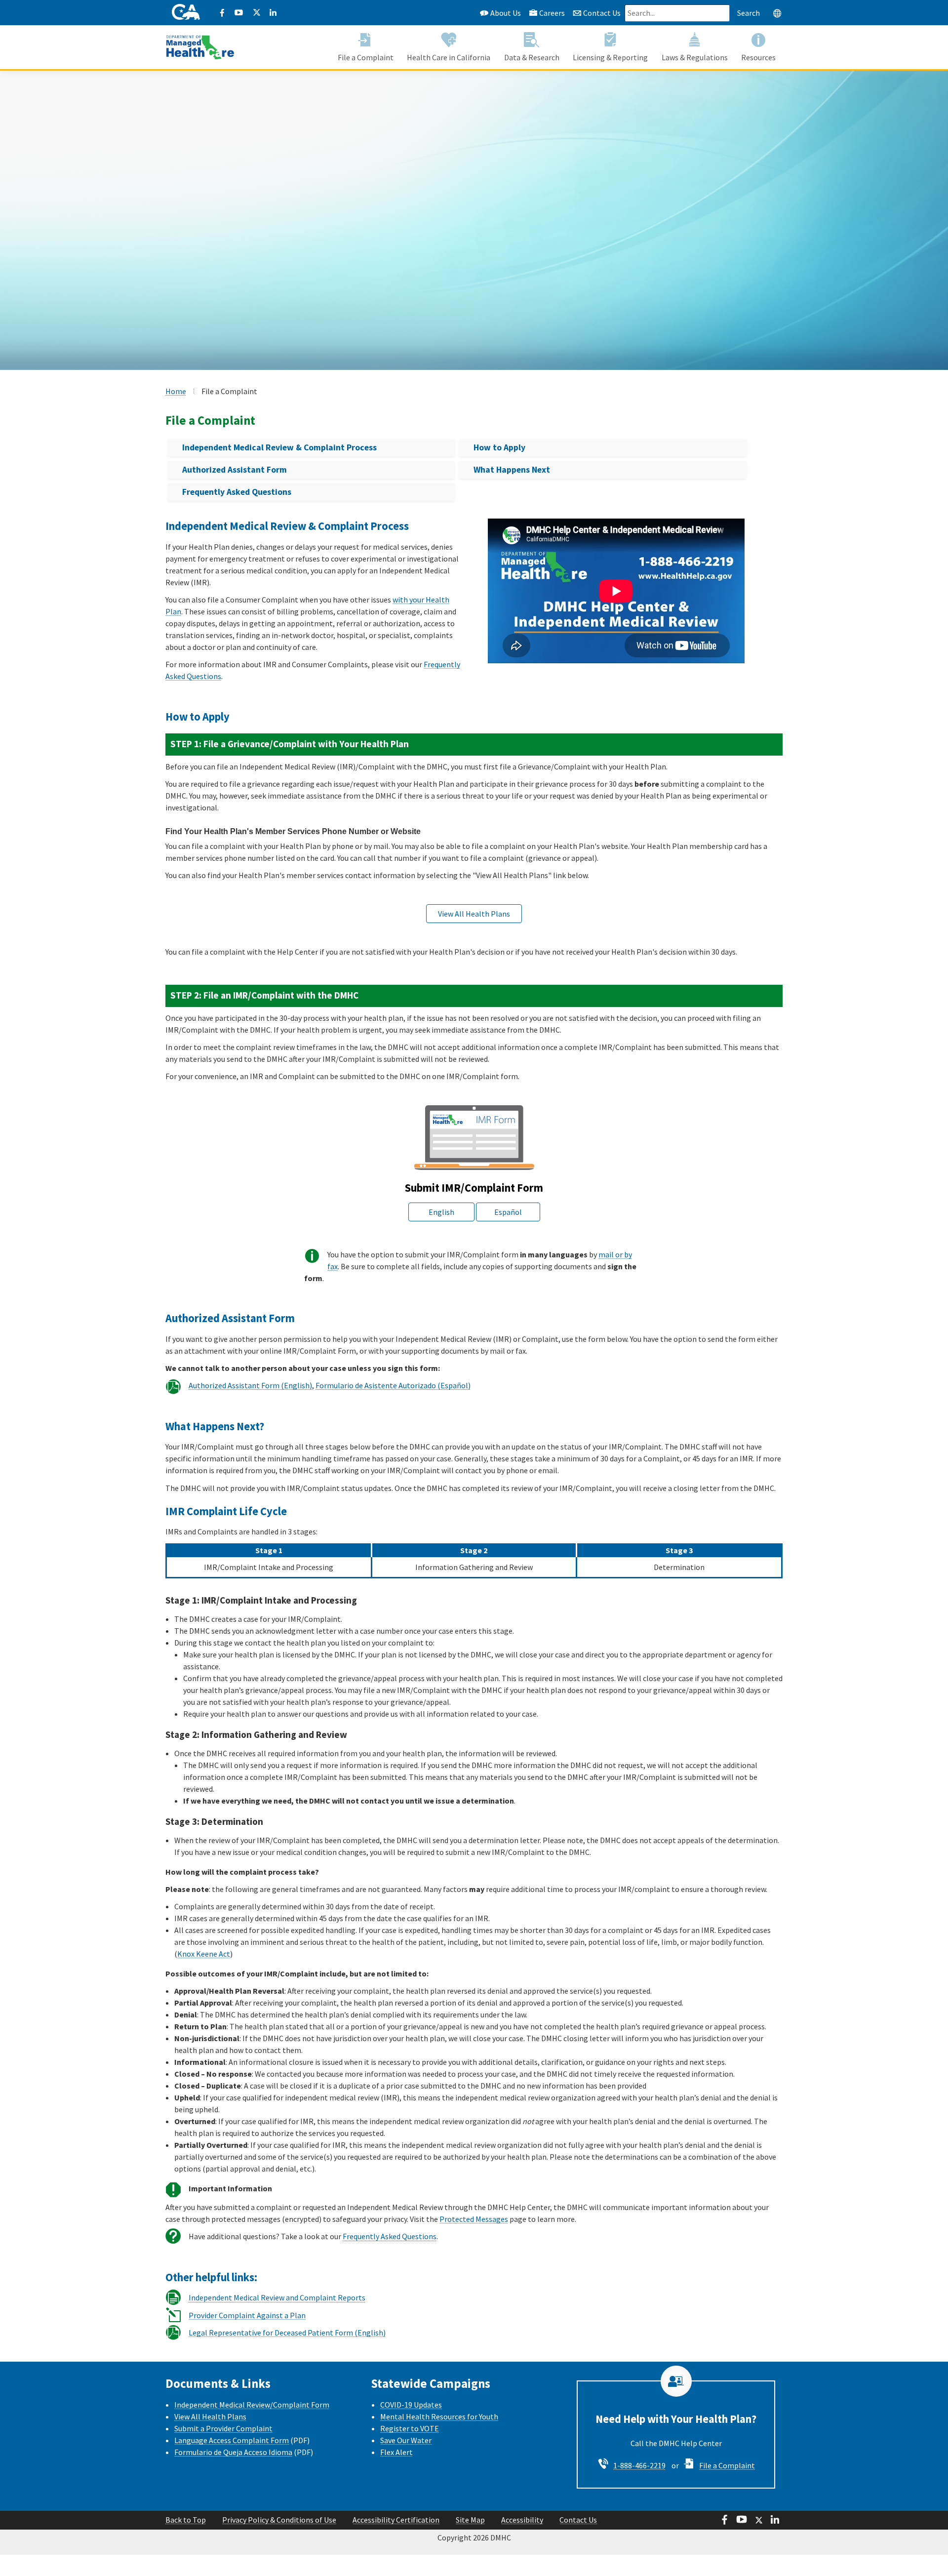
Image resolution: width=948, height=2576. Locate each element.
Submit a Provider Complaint (223, 2428)
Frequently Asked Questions (237, 492)
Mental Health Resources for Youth (439, 2416)
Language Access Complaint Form (232, 2440)
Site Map (470, 2520)
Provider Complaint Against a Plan (247, 2315)
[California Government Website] (186, 13)
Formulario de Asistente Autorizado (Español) (393, 1385)
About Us (505, 13)
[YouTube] (239, 13)
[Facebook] (222, 13)
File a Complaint (727, 2465)
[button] (777, 13)
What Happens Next (512, 470)
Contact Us (601, 13)
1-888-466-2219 (639, 2465)
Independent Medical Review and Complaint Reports (277, 2297)
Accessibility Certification (396, 2520)
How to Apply (499, 447)
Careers (552, 13)
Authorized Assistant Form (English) (250, 1385)
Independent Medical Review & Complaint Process (279, 447)
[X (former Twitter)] (256, 13)
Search (749, 13)
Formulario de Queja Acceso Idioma (233, 2452)
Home (176, 391)
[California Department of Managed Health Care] (200, 42)
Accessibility (522, 2520)
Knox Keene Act (204, 1954)
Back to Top (186, 2520)
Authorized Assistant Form (235, 470)
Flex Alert (396, 2452)
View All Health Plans (210, 2416)
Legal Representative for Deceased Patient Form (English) (287, 2333)
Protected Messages (474, 2219)
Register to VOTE (410, 2428)
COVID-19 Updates (411, 2405)
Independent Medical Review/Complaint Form (252, 2405)
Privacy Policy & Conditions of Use (279, 2520)
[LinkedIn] (273, 13)
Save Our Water (406, 2440)
